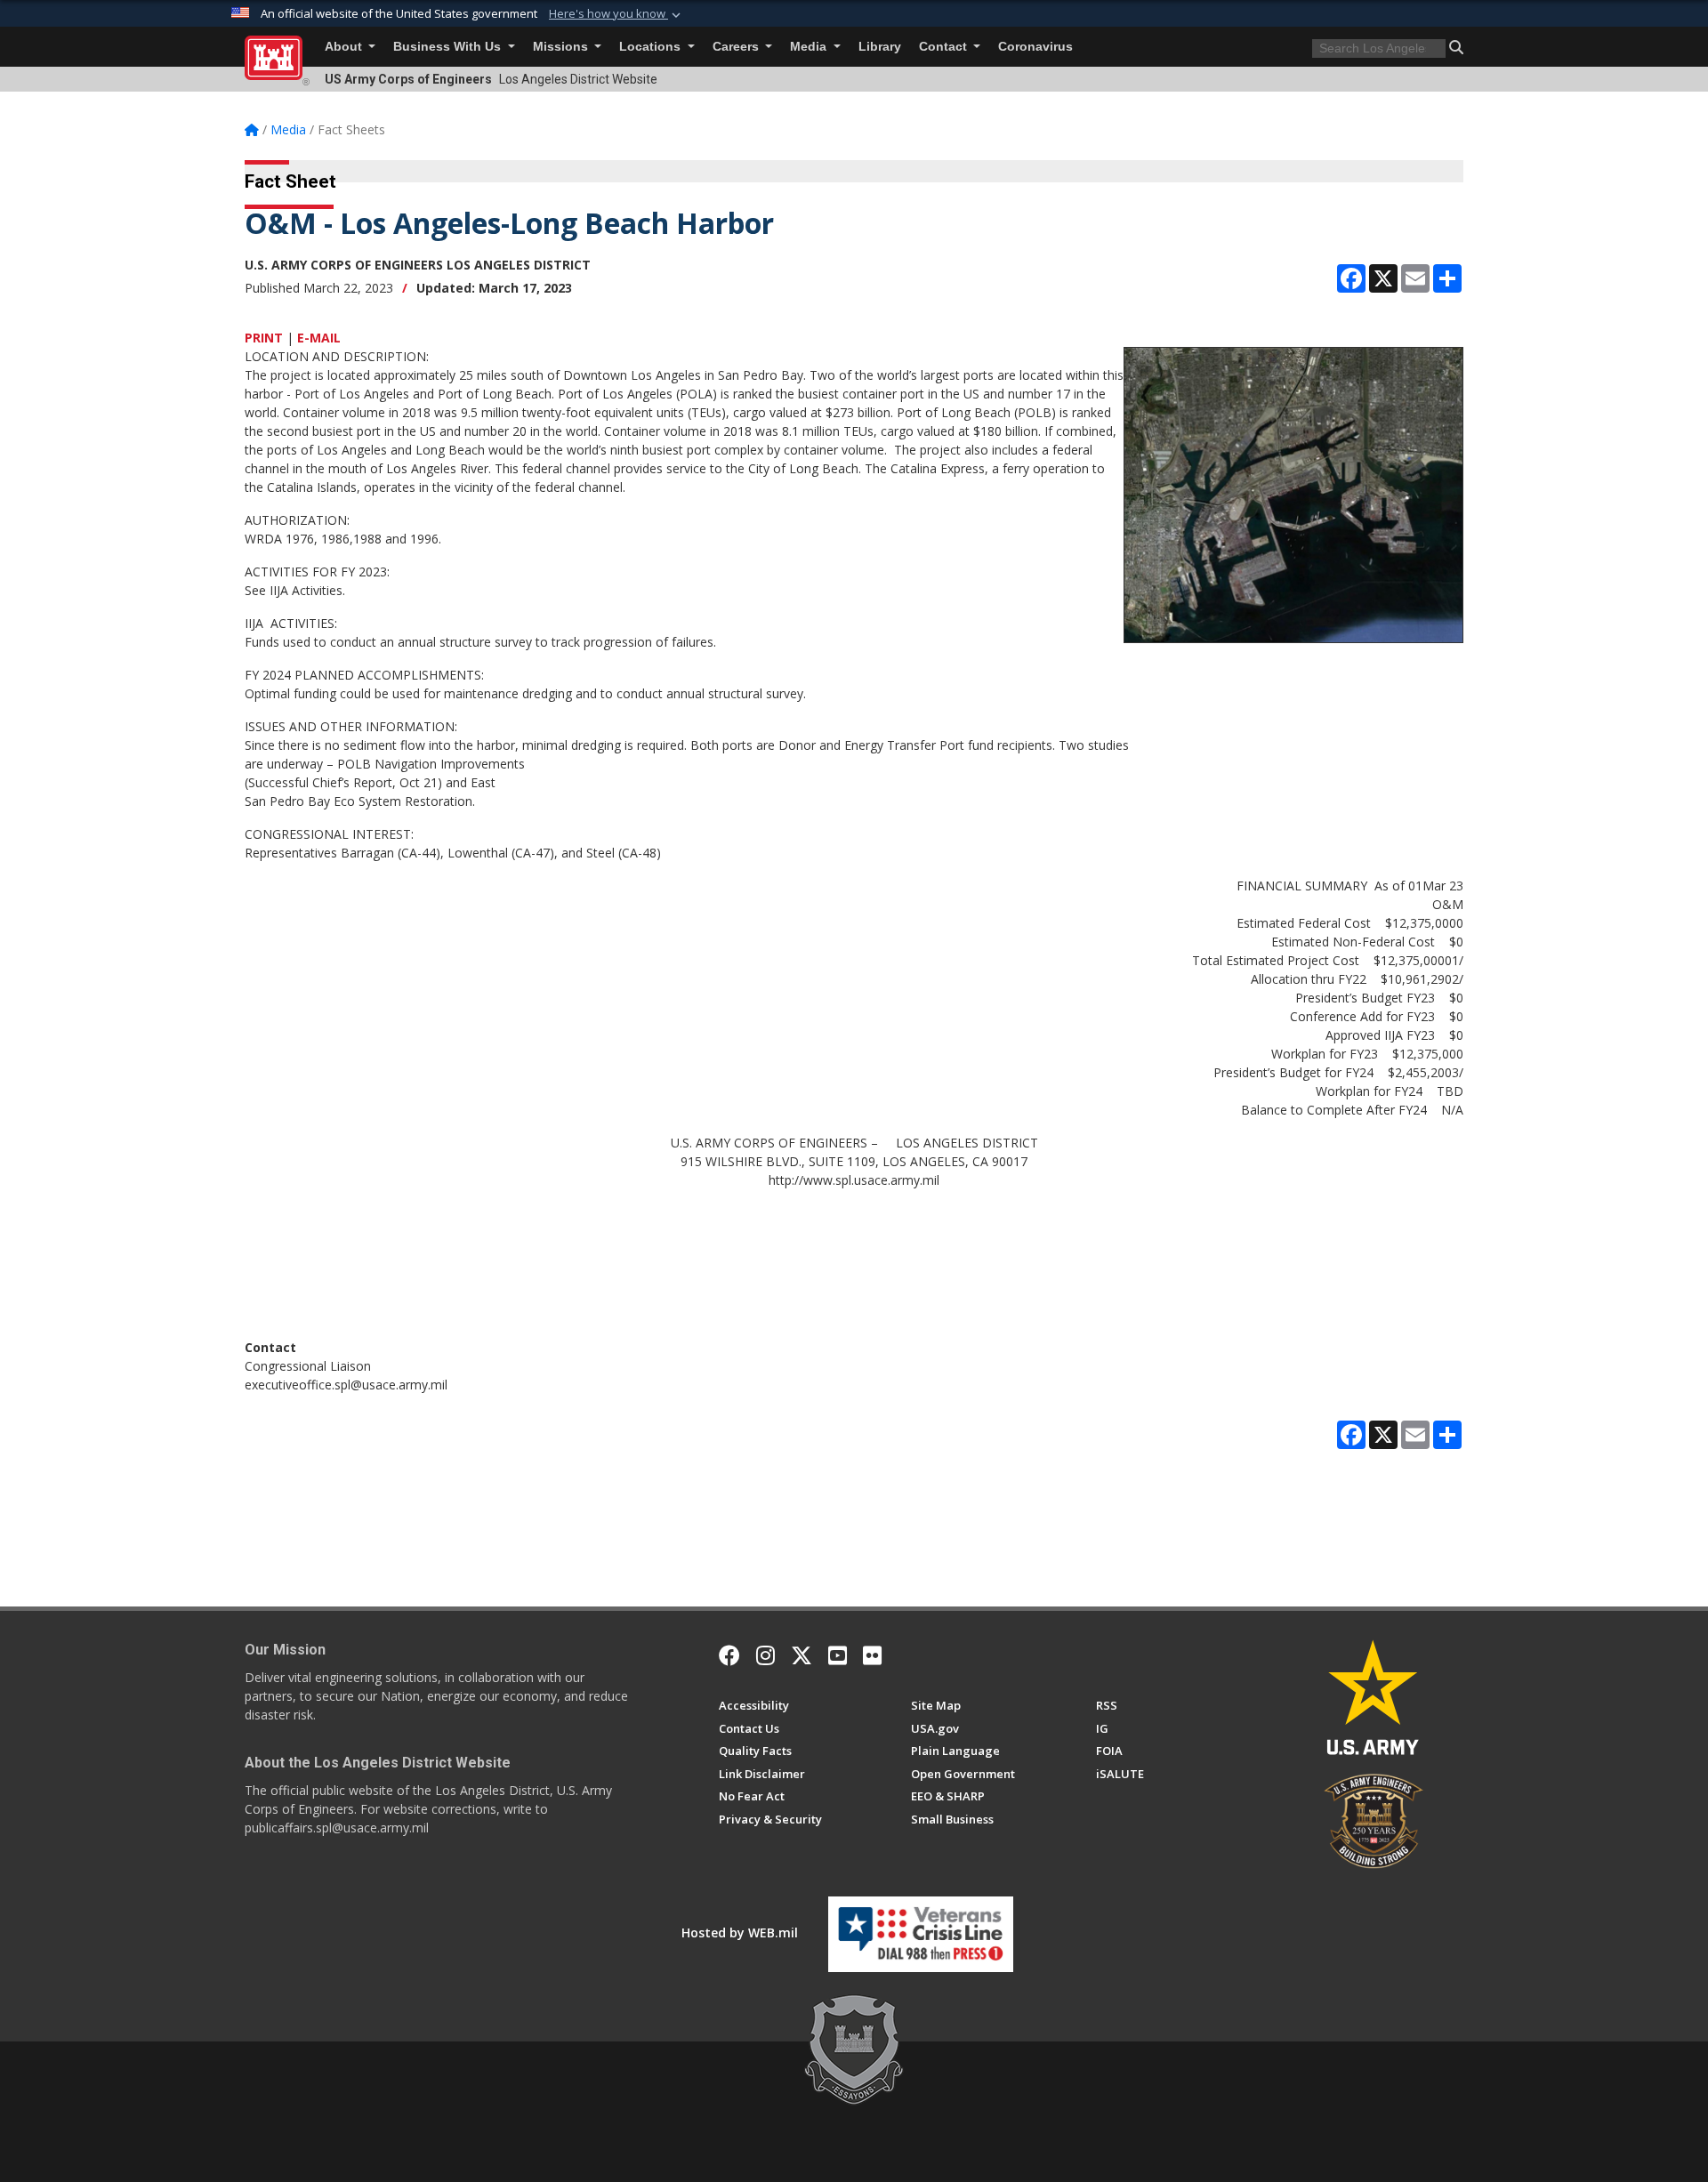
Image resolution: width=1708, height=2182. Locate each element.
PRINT (264, 338)
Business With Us (449, 47)
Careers (737, 47)
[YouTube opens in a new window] (838, 1655)
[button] (616, 14)
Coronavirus (1035, 47)
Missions (562, 47)
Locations (652, 47)
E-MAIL (319, 338)
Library (880, 47)
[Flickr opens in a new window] (872, 1655)
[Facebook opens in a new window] (729, 1655)
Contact (945, 47)
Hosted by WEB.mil (740, 1932)
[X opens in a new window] (802, 1655)
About (345, 47)
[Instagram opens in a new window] (765, 1655)
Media (810, 47)
